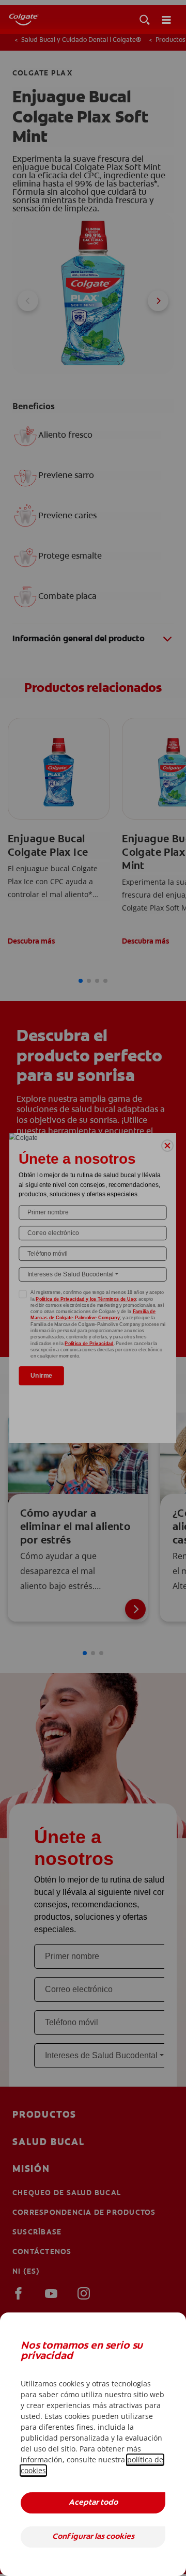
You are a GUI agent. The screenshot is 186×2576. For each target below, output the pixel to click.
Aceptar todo (93, 2503)
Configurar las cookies (93, 2537)
